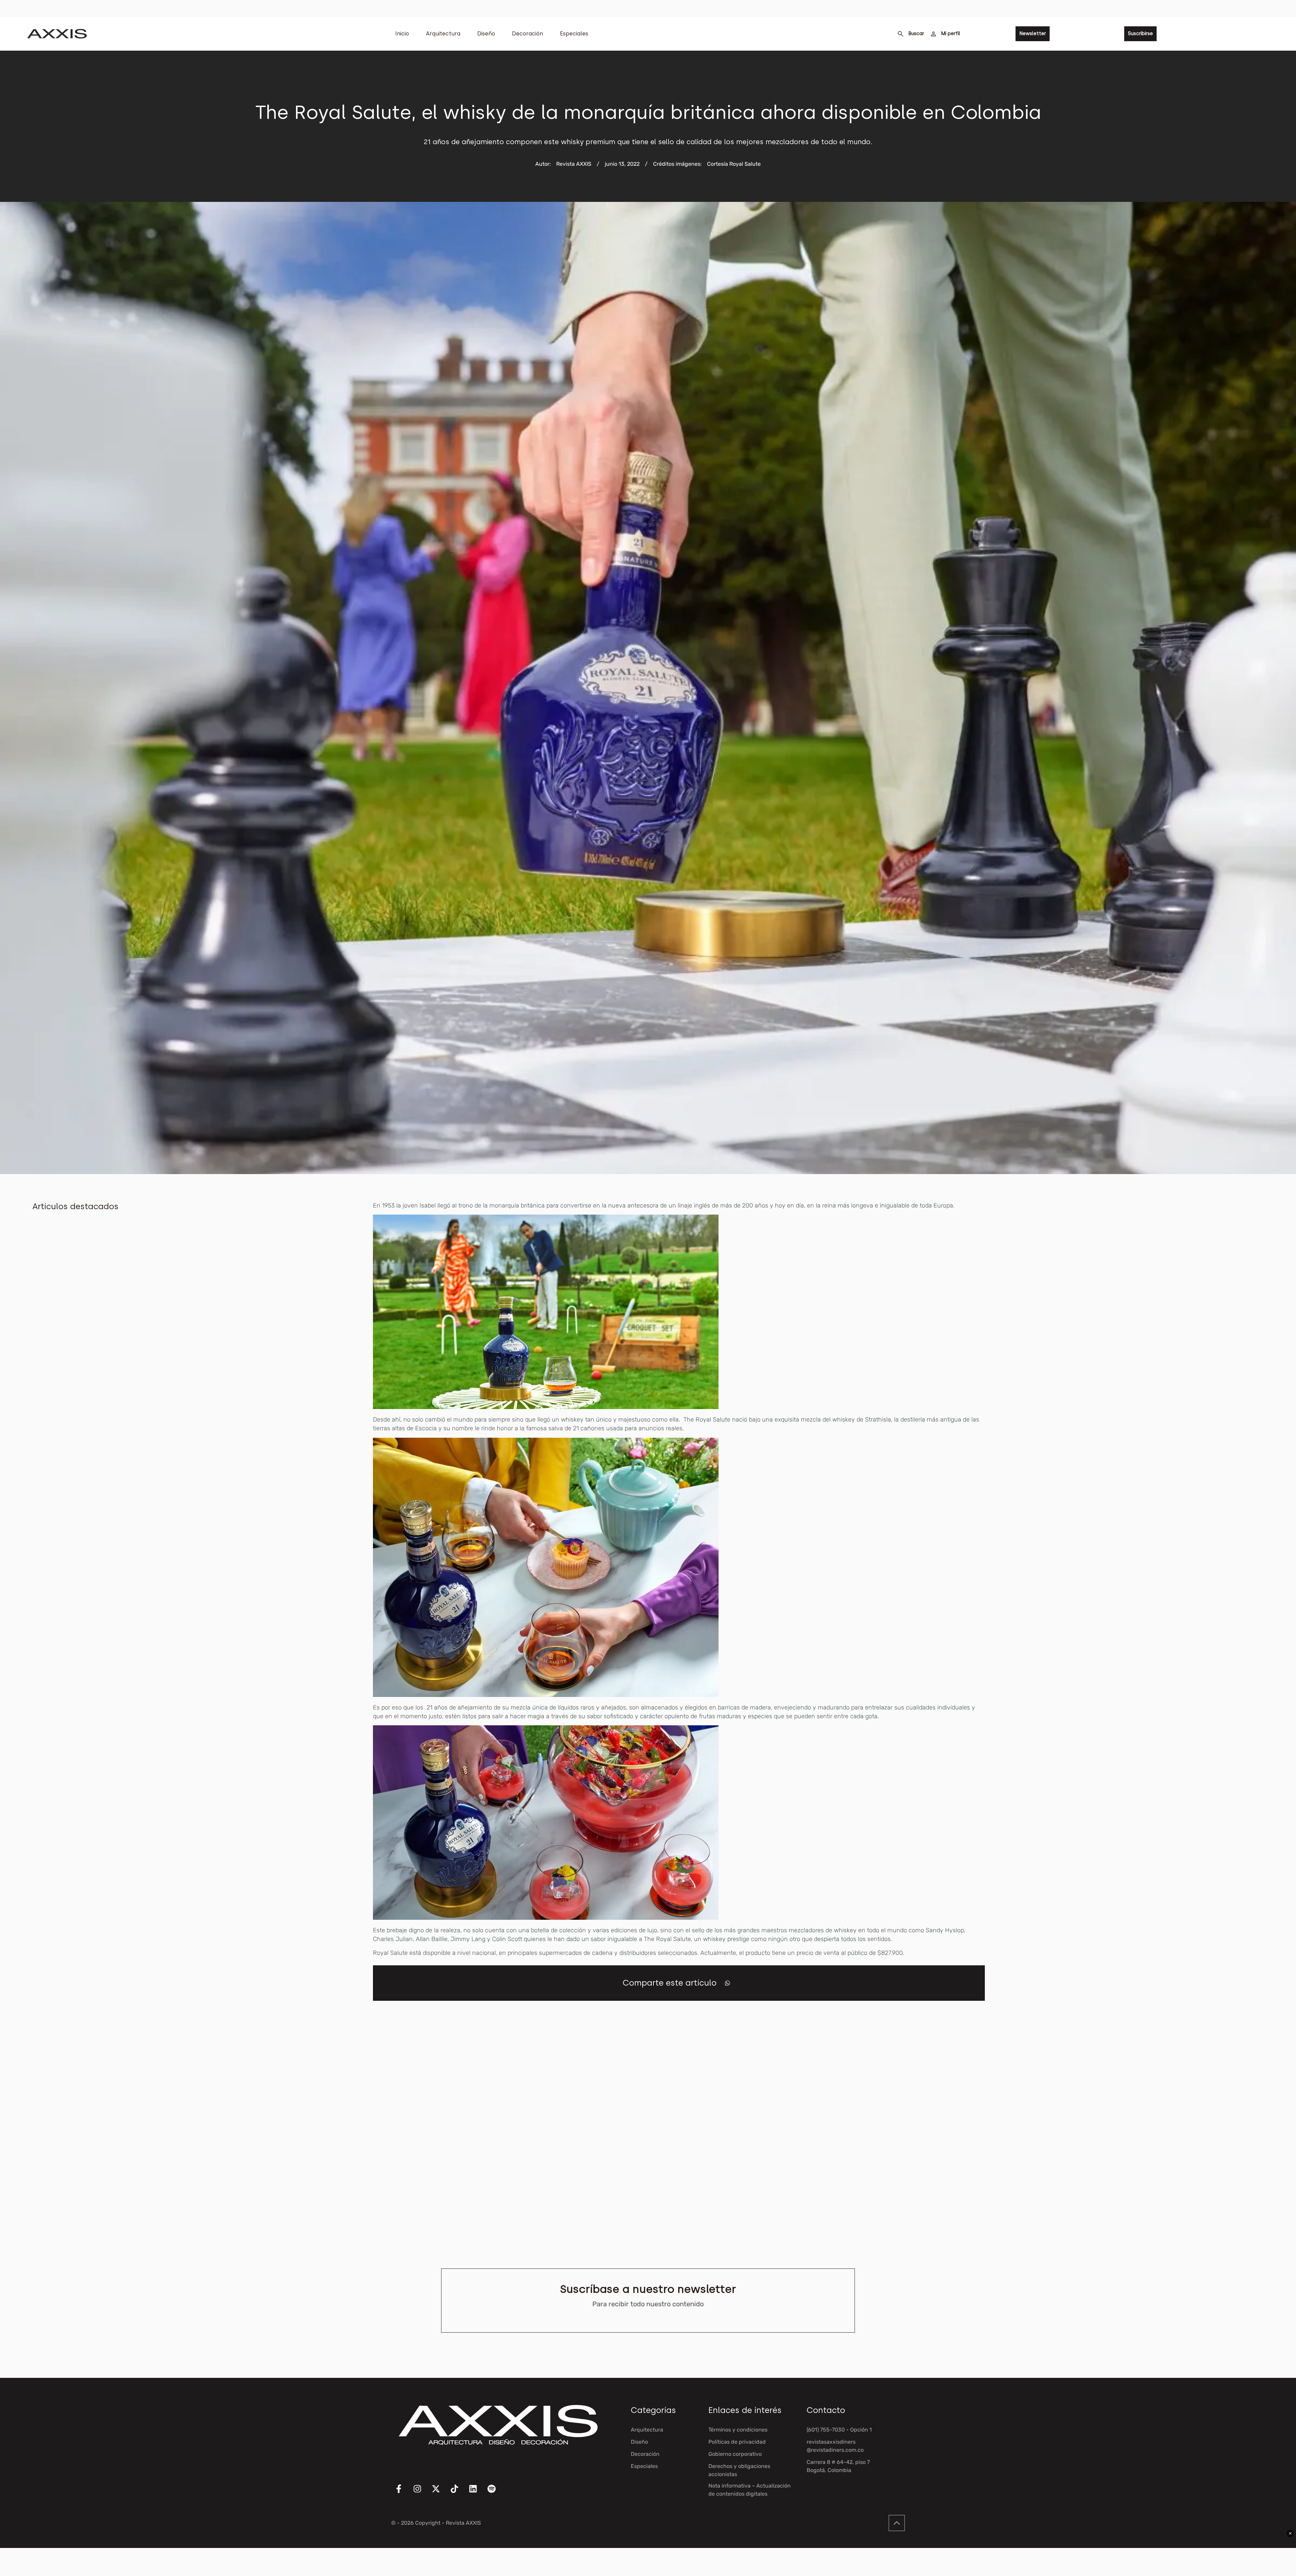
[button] (727, 1983)
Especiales (574, 34)
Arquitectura (443, 34)
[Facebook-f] (403, 2493)
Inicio (402, 34)
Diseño (486, 34)
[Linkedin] (477, 2493)
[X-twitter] (440, 2493)
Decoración (528, 34)
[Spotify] (496, 2493)
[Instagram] (422, 2493)
